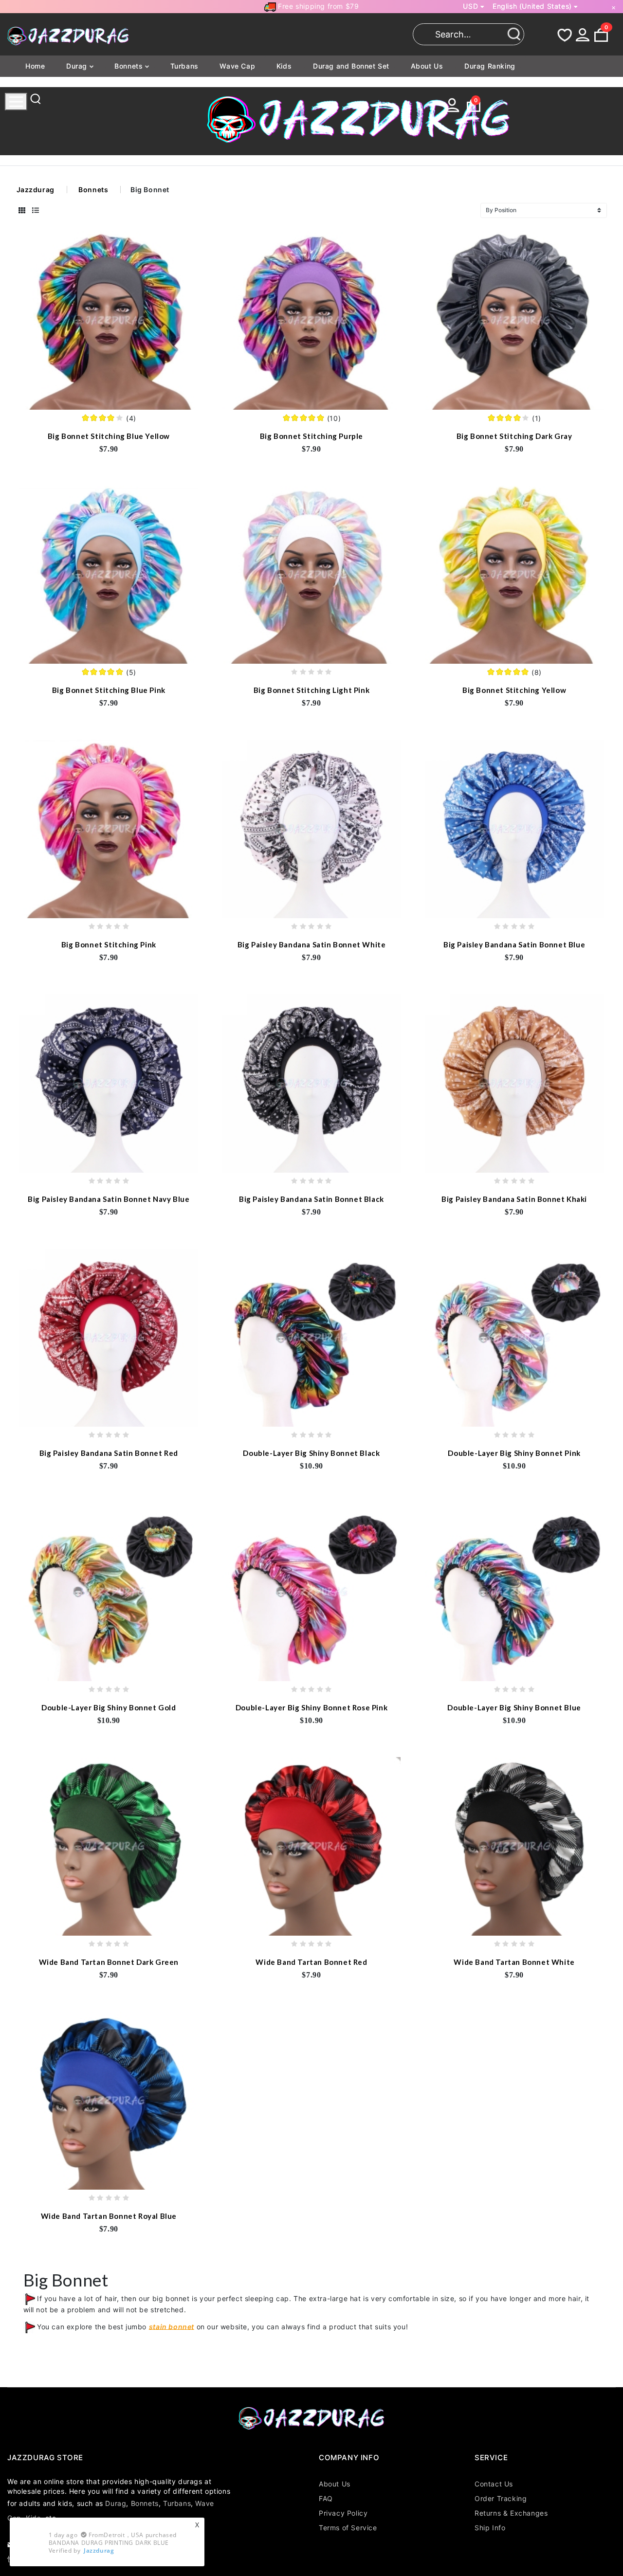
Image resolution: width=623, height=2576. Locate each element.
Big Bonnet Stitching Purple (311, 436)
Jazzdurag (36, 190)
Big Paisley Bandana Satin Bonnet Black (311, 1199)
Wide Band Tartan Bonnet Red (311, 1962)
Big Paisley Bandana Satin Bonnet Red (109, 1453)
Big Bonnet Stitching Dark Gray (514, 436)
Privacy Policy (343, 2513)
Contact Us (494, 2484)
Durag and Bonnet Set (351, 66)
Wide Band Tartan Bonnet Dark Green (109, 1962)
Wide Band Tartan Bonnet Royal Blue (109, 2216)
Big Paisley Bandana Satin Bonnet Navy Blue (109, 1199)
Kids (284, 66)
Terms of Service (348, 2528)
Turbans (184, 66)
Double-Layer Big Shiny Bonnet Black (311, 1453)
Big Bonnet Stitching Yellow (514, 690)
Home (35, 66)
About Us (427, 66)
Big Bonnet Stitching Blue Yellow (109, 436)
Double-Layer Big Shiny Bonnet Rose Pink (311, 1707)
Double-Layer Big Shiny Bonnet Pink (514, 1453)
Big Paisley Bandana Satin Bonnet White (312, 944)
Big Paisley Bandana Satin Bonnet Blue (514, 944)
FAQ (326, 2498)
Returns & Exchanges (511, 2513)
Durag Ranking (490, 66)
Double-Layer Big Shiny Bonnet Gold (109, 1707)
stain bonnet (172, 2326)
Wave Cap (237, 66)
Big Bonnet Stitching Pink (109, 944)
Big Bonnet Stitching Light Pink (312, 690)
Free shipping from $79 (318, 6)
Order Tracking (501, 2498)
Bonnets (130, 66)
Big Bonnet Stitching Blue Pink (109, 690)
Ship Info (490, 2528)
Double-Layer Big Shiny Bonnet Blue (514, 1707)
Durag (78, 66)
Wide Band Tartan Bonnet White (514, 1962)
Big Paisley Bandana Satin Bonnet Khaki (514, 1199)
